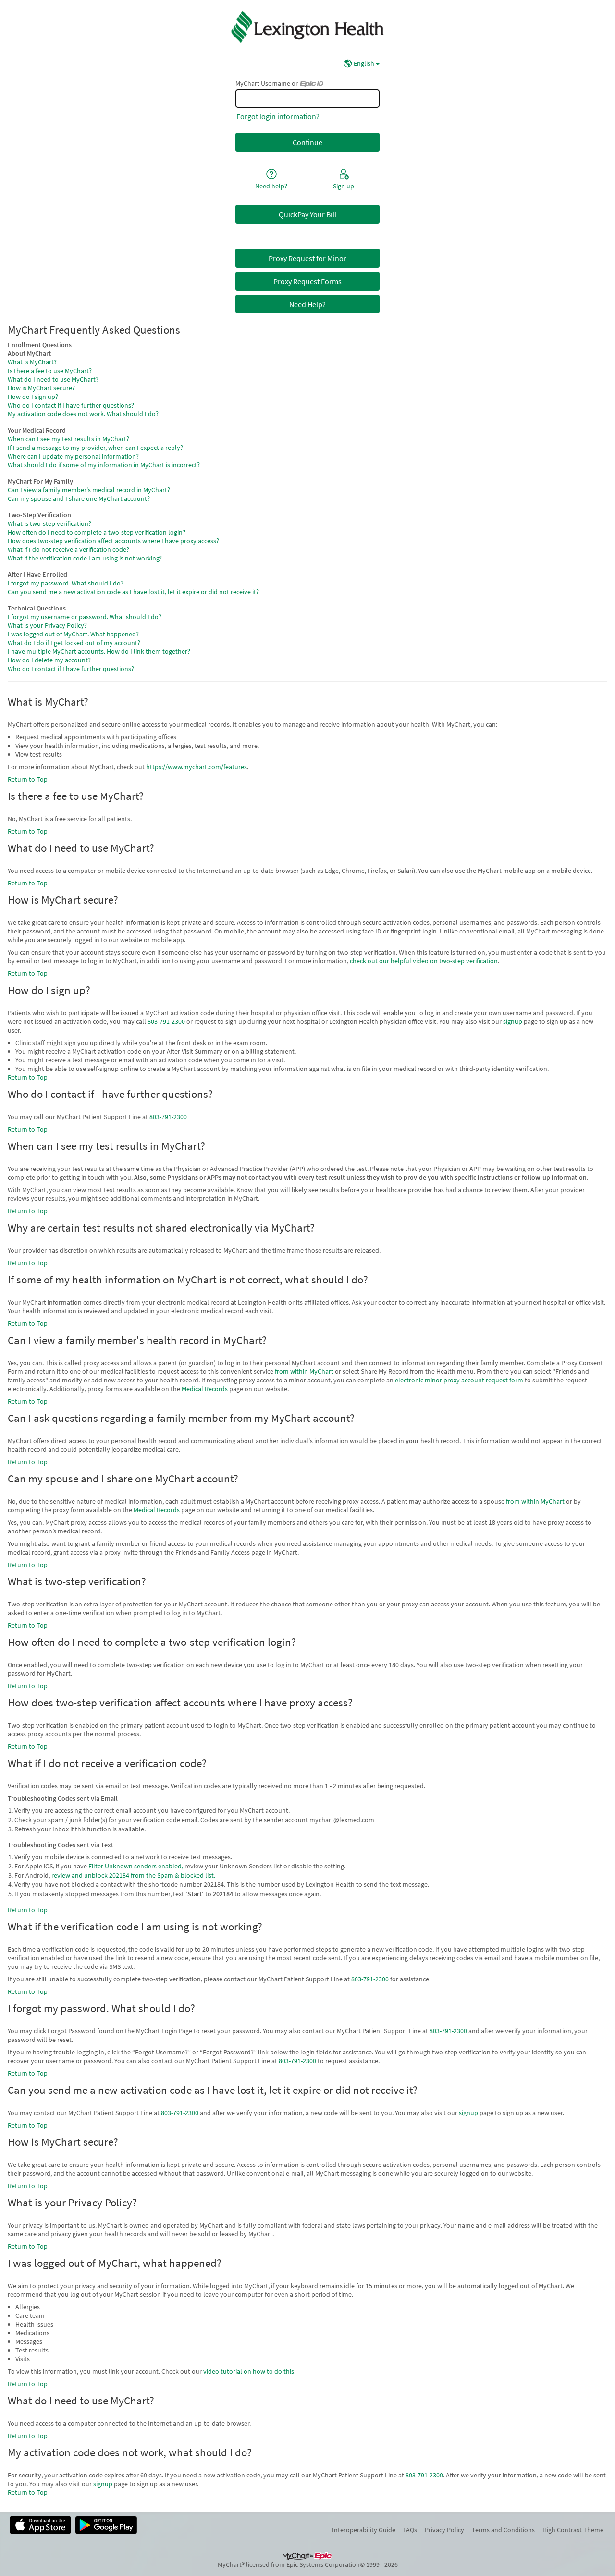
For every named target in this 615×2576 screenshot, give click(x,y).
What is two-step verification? (49, 523)
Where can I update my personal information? (73, 456)
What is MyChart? (32, 362)
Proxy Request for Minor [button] (307, 258)
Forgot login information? (278, 116)
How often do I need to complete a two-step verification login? (97, 532)
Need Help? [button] (307, 304)
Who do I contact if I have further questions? (71, 405)
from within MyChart (304, 1371)
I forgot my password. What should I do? (66, 583)
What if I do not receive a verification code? (68, 549)
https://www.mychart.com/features (197, 767)
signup (513, 1021)
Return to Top (28, 779)
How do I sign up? (33, 397)
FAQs (410, 2530)
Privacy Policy (444, 2530)
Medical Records (205, 1389)
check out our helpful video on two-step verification (424, 961)
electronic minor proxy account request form (459, 1380)
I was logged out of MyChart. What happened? (73, 634)
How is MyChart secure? (41, 388)
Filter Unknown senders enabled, (136, 1866)
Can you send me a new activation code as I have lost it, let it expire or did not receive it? (133, 592)
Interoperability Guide (364, 2530)
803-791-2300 (166, 1021)
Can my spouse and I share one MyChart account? (79, 498)
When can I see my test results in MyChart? (68, 439)
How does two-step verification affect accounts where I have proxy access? (113, 541)
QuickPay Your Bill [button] (307, 214)
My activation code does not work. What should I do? (83, 414)
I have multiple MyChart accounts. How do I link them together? (99, 651)
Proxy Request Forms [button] (307, 281)
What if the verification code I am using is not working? (85, 558)
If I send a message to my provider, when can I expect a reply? (95, 448)
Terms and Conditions (503, 2530)
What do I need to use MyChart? (53, 379)
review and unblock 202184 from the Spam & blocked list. (133, 1875)
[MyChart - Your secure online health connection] (308, 27)
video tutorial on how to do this (249, 2371)
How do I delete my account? (49, 660)
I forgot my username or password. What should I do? (85, 617)
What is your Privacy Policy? (47, 625)
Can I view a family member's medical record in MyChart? (89, 490)
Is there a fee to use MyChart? (50, 371)
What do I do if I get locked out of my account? (74, 643)
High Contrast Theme (573, 2530)
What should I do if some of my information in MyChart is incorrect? (104, 465)
